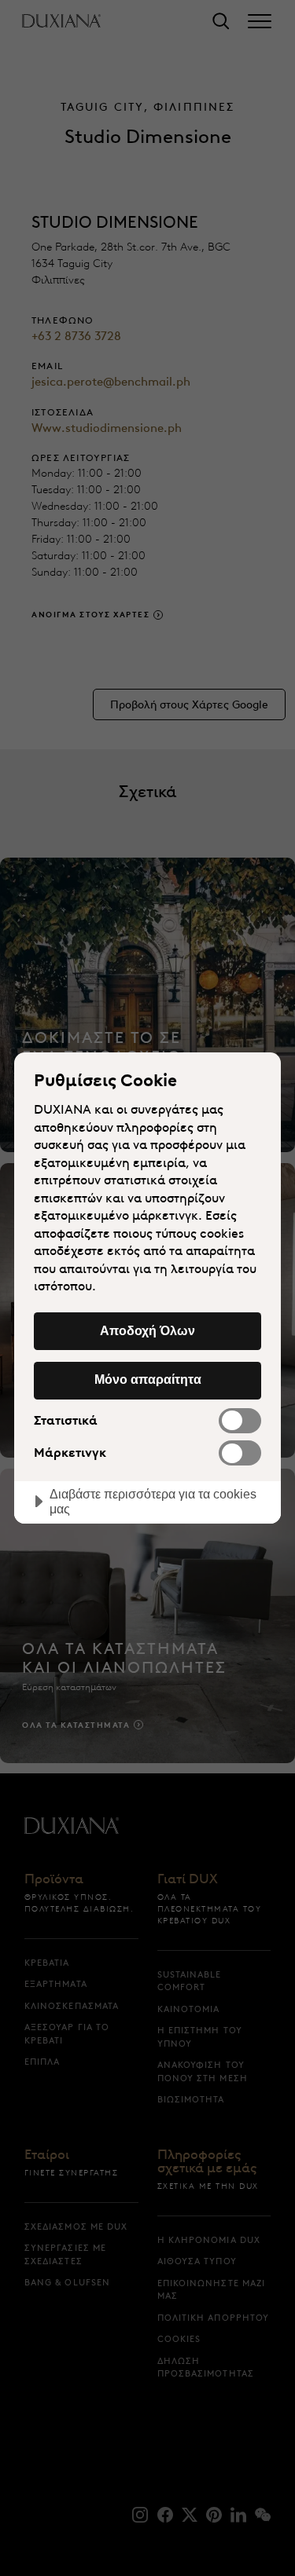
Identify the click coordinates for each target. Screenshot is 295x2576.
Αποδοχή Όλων (147, 1330)
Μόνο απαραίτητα (148, 1379)
